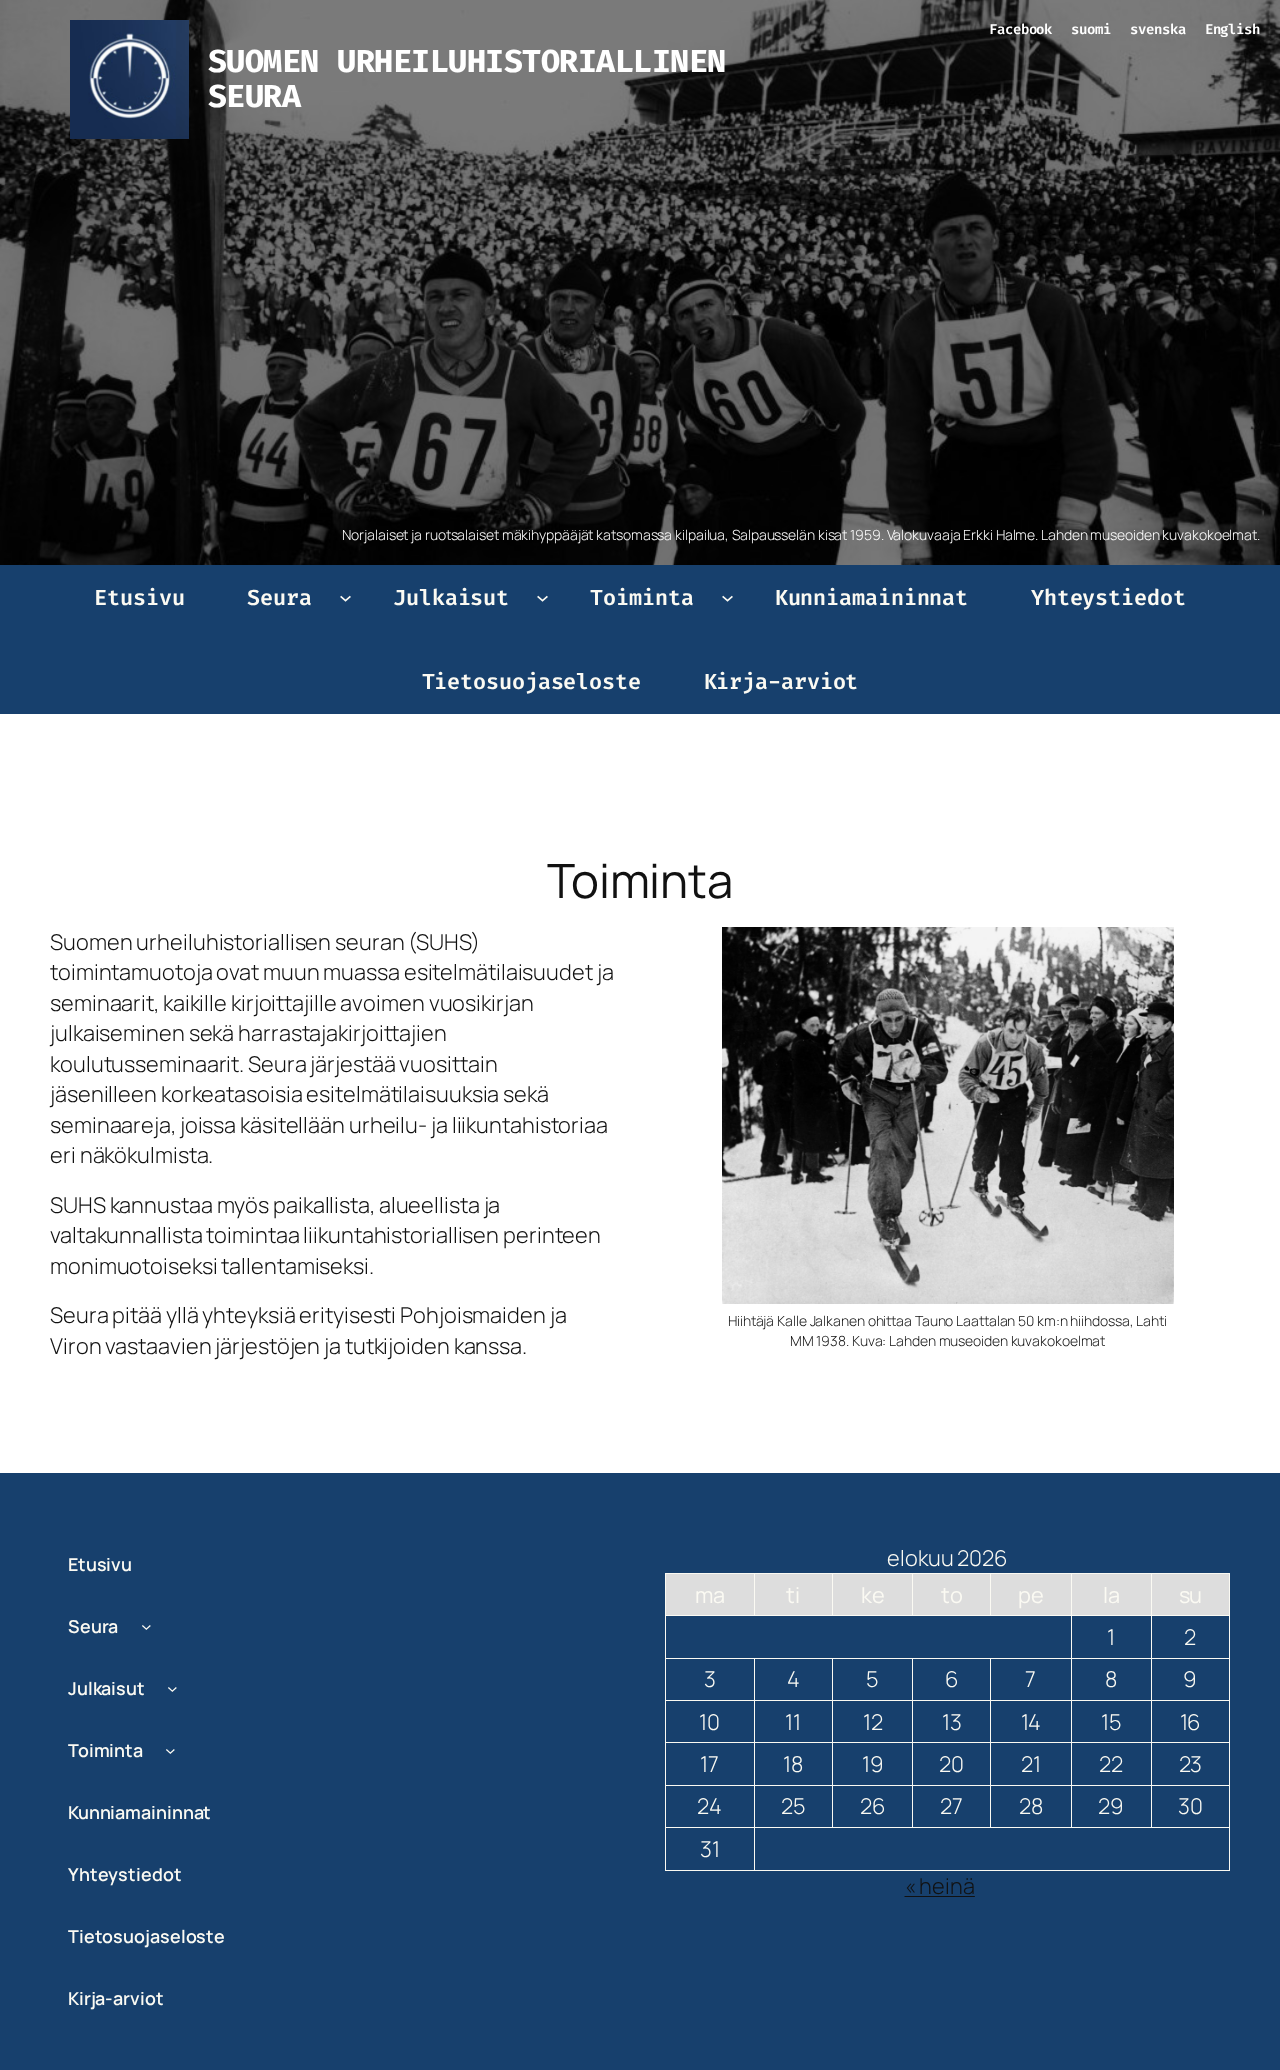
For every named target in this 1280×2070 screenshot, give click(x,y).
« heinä (940, 1886)
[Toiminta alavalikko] (727, 597)
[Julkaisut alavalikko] (542, 597)
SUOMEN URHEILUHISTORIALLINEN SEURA (467, 79)
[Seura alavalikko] (345, 597)
